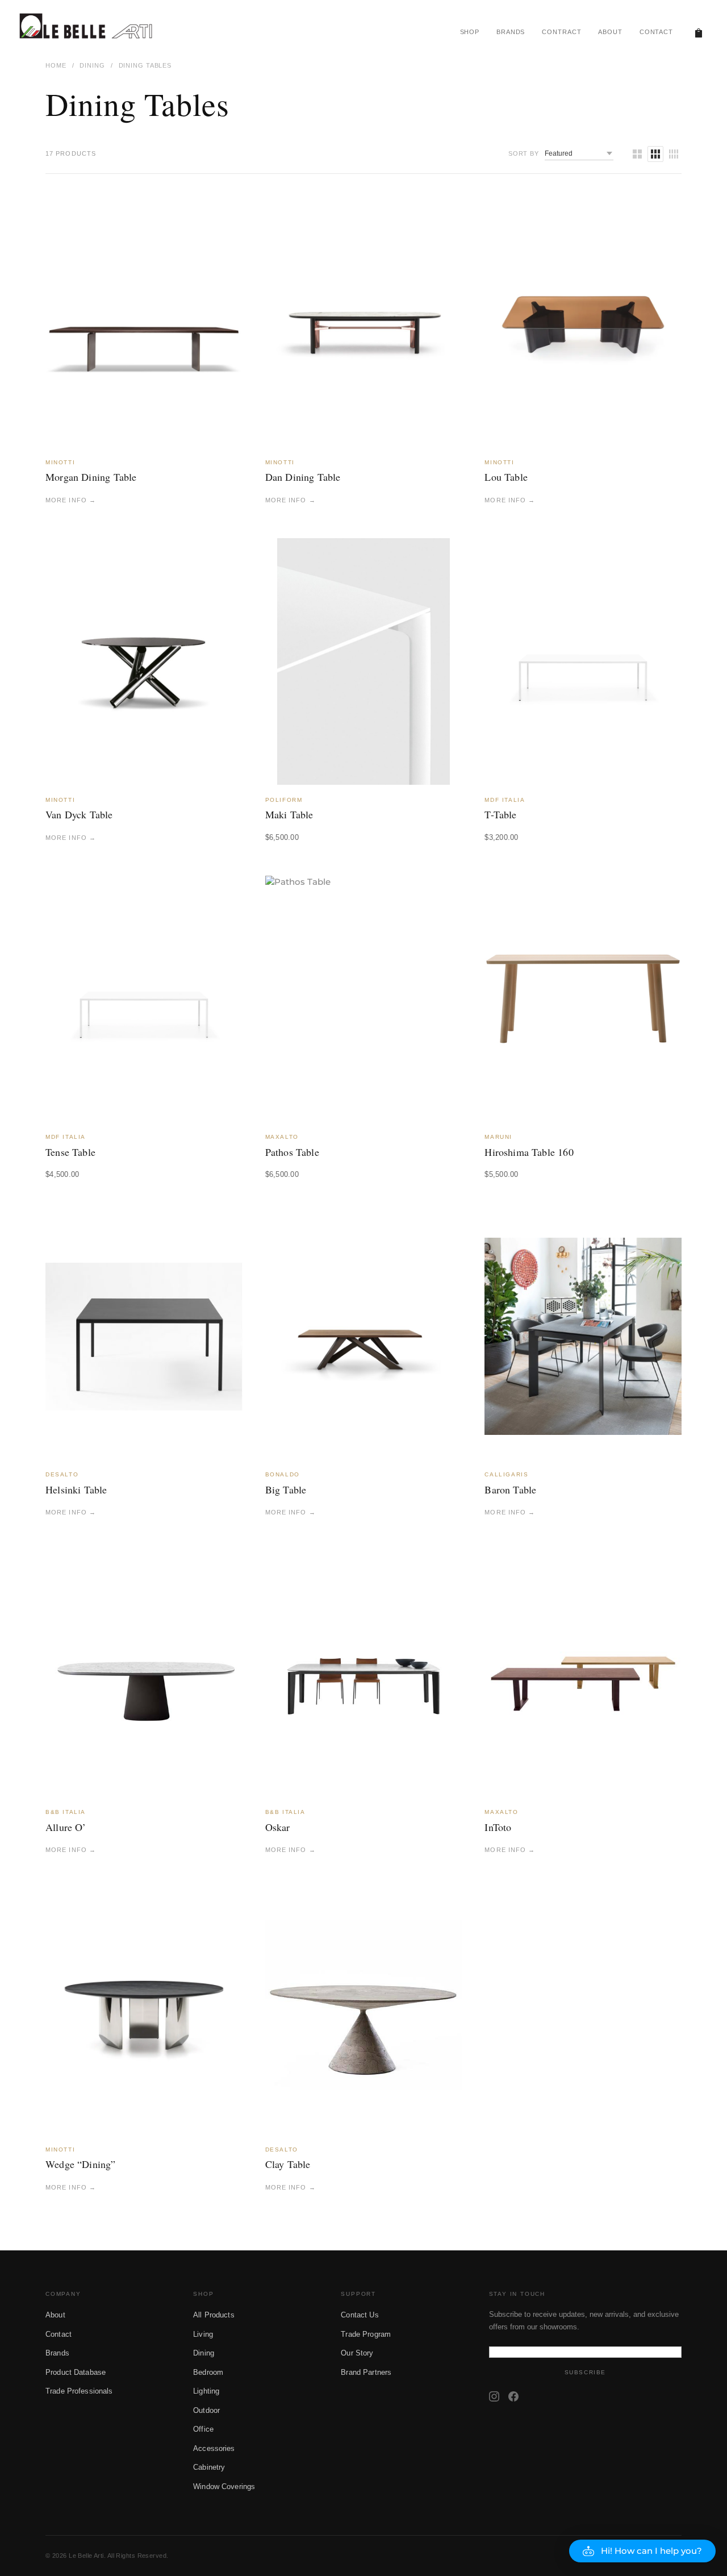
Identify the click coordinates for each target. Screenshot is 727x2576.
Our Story (357, 2353)
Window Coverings (224, 2486)
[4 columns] (674, 154)
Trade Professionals (79, 2391)
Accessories (214, 2448)
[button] (642, 2551)
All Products (214, 2315)
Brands (57, 2353)
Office (203, 2429)
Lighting (206, 2391)
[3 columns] (655, 154)
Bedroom (208, 2372)
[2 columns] (637, 154)
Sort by (524, 153)
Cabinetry (209, 2467)
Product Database (76, 2372)
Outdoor (206, 2410)
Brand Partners (366, 2372)
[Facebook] (513, 2396)
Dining (92, 65)
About (55, 2315)
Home (56, 65)
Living (203, 2334)
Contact (59, 2334)
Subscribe (585, 2372)
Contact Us (360, 2315)
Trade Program (366, 2334)
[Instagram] (494, 2396)
